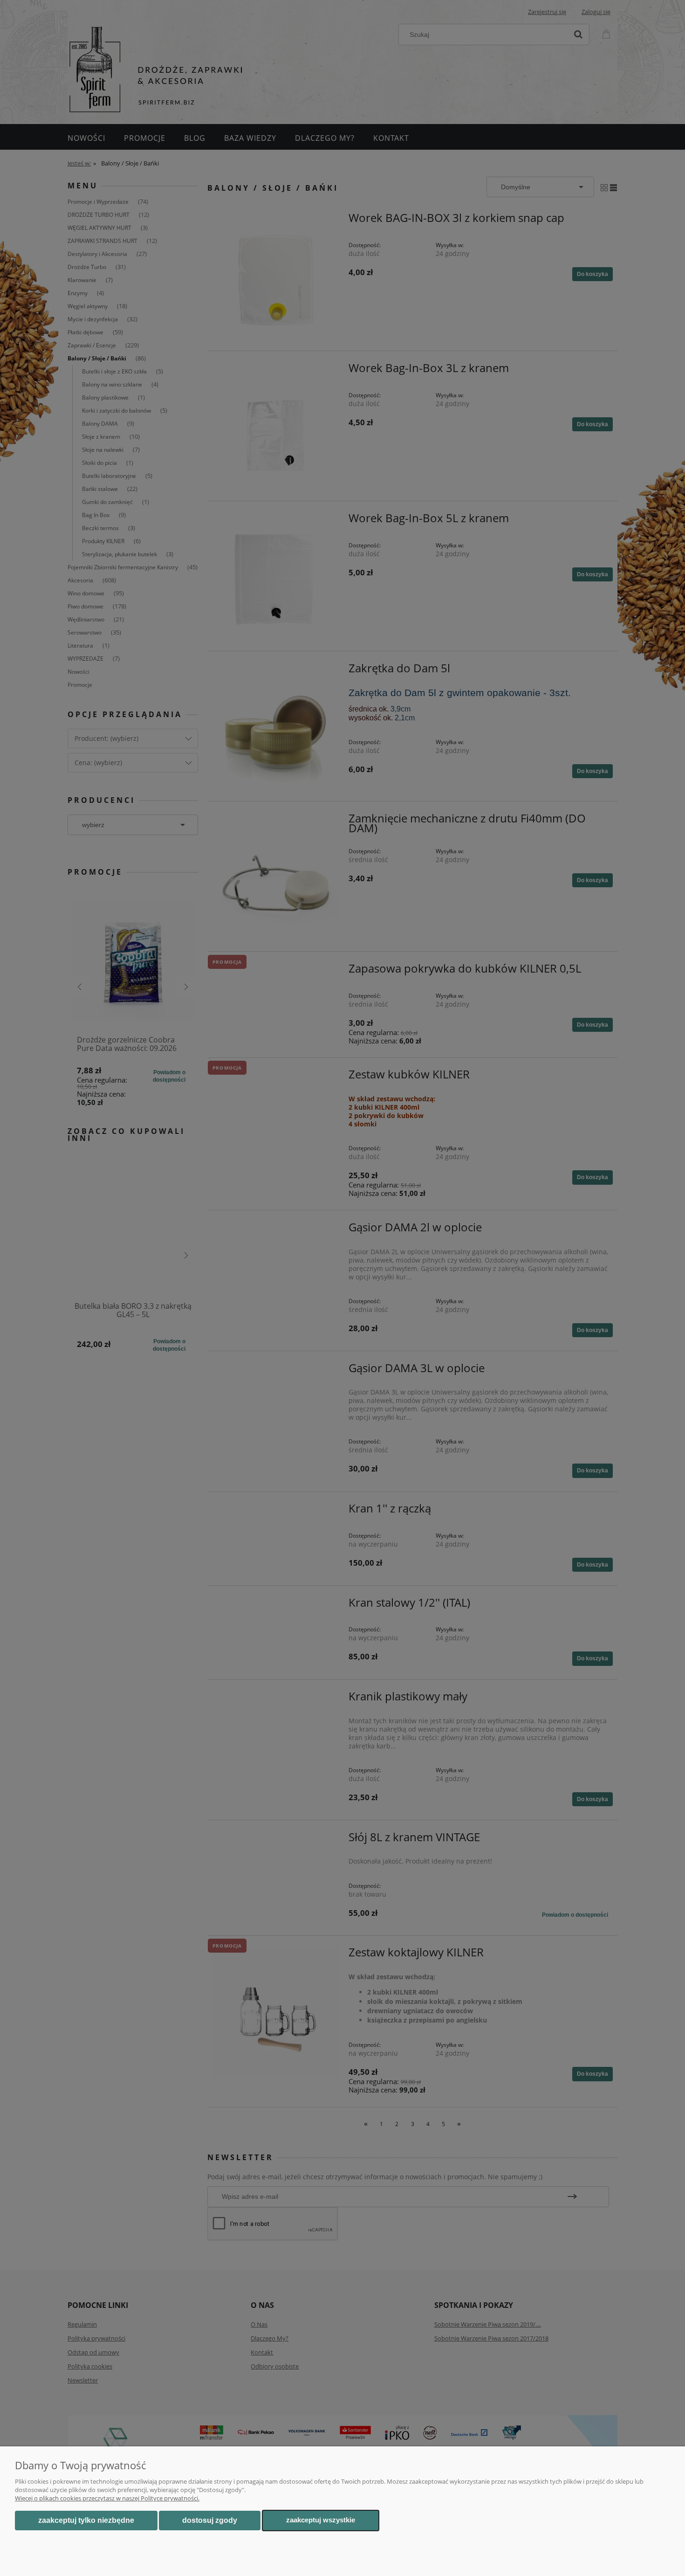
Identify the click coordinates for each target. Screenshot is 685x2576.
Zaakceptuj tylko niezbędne (86, 2520)
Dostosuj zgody (210, 2520)
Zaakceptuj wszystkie (321, 2520)
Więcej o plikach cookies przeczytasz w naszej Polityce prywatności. (107, 2498)
